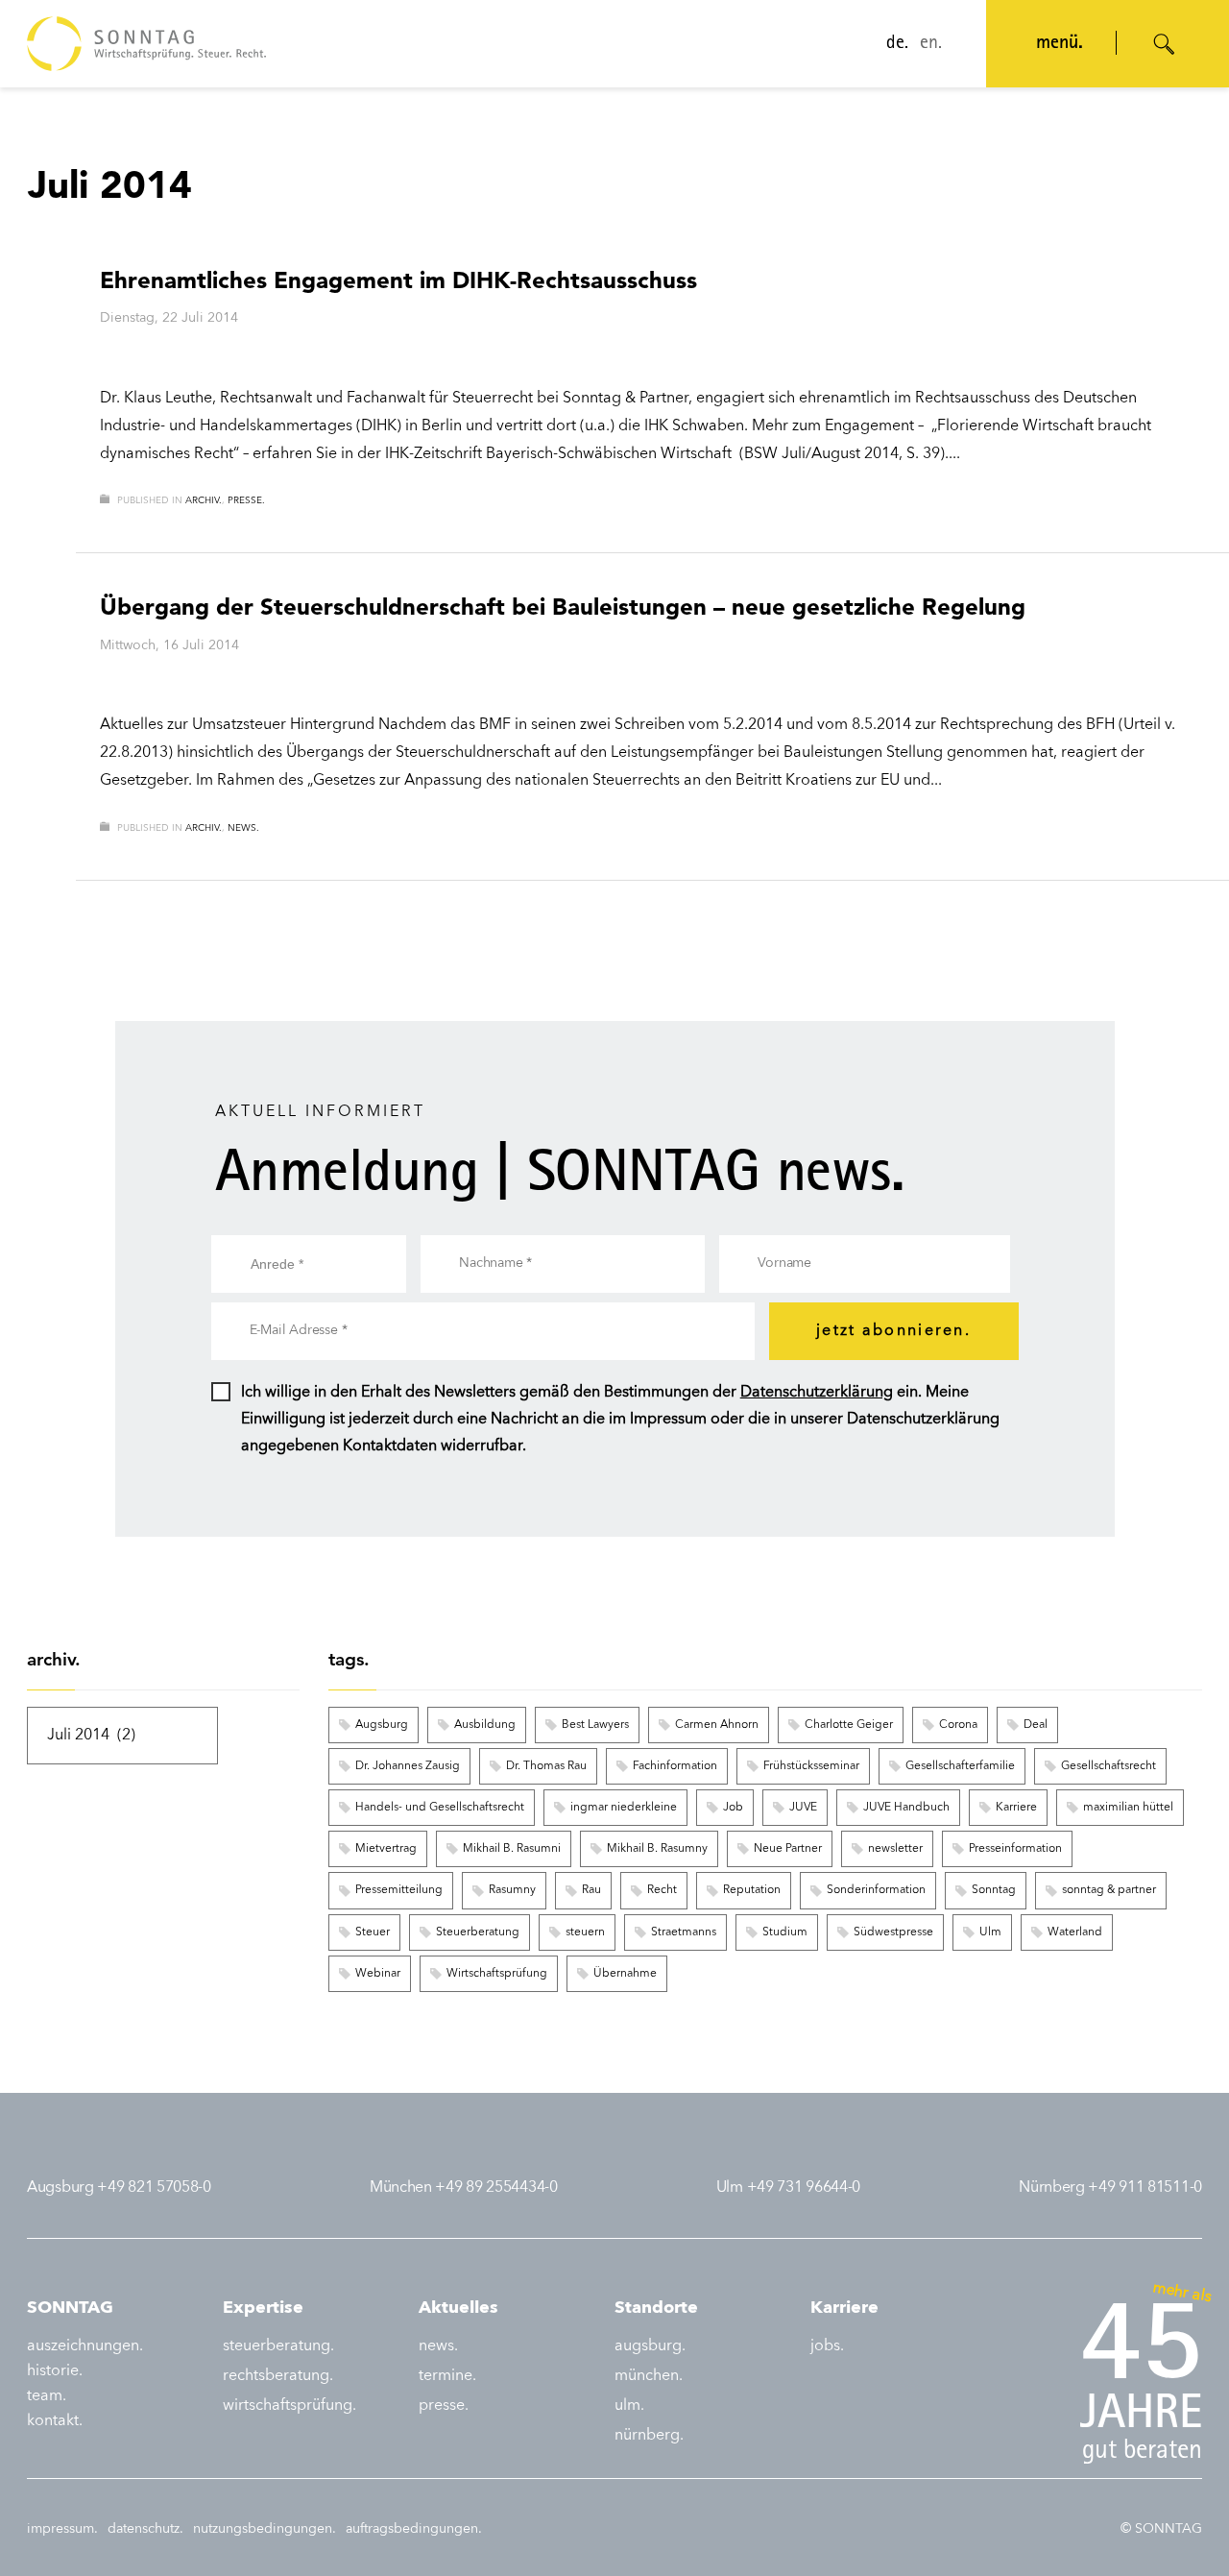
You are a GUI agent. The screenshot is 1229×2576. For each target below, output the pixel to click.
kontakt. (55, 2421)
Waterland (1075, 1932)
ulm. (629, 2406)
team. (47, 2396)
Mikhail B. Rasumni (512, 1849)
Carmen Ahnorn (717, 1725)
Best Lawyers (595, 1725)
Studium (785, 1932)
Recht (662, 1890)
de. (897, 44)
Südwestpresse (893, 1932)
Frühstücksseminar (811, 1766)
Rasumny (512, 1890)
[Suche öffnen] (1165, 44)
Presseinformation (1015, 1849)
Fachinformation (675, 1766)
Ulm (990, 1932)
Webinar (378, 1974)
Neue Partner (788, 1849)
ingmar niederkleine (624, 1808)
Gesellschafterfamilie (960, 1766)
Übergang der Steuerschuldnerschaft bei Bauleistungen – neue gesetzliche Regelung (563, 607)
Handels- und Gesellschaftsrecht (440, 1808)
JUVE (803, 1808)
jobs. (827, 2346)
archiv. (204, 500)
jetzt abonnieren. (893, 1331)
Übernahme (625, 1974)
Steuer (373, 1932)
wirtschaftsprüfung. (289, 2406)
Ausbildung (485, 1725)
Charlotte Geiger (849, 1725)
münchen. (649, 2376)
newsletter (895, 1849)
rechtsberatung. (278, 2376)
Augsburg (382, 1725)
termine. (447, 2376)
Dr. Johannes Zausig (408, 1766)
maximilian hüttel (1128, 1808)
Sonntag (994, 1890)
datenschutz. (145, 2529)
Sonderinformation (876, 1890)
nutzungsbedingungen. (265, 2529)
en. (931, 44)
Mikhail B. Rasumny (657, 1849)
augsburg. (650, 2346)
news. (243, 828)
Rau (591, 1890)
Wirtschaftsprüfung (497, 1974)
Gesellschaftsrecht (1109, 1766)
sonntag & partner (1109, 1890)
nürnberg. (649, 2436)
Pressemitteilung (399, 1890)
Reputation (752, 1890)
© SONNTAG (1161, 2529)
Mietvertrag (386, 1849)
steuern (585, 1932)
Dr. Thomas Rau (546, 1766)
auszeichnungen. (85, 2346)
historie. (55, 2371)
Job (733, 1808)
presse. (246, 500)
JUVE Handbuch (906, 1808)
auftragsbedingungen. (414, 2529)
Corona (958, 1725)
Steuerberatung (478, 1932)
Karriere (1016, 1808)
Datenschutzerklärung (817, 1393)
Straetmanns (684, 1932)
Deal (1036, 1725)
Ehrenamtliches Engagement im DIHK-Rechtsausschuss (398, 280)
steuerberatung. (278, 2346)
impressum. (62, 2529)
